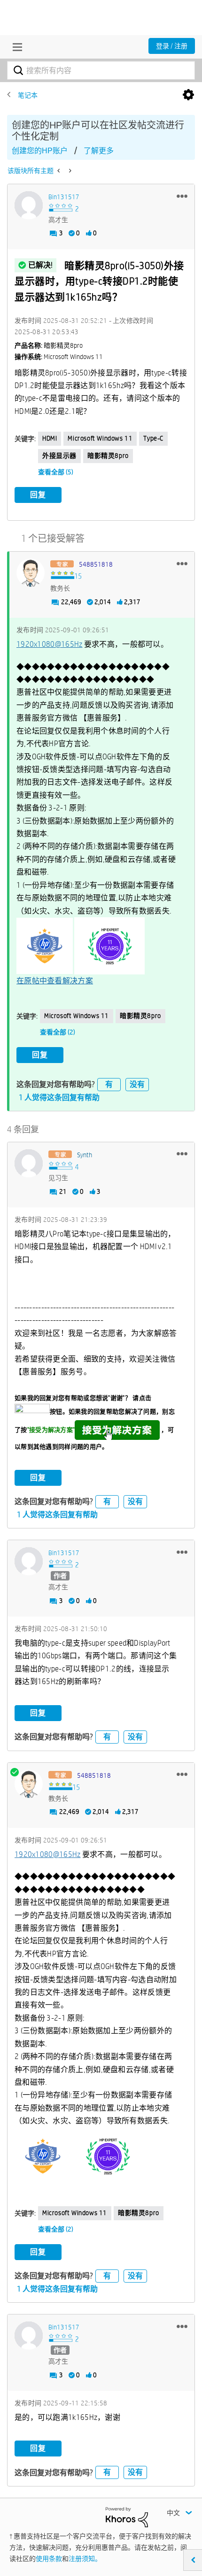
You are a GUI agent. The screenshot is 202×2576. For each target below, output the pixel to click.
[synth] (29, 1163)
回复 (38, 495)
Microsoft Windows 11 (100, 438)
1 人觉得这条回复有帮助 (59, 1097)
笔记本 (28, 95)
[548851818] (31, 573)
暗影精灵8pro (108, 456)
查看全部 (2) (58, 1032)
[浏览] (15, 47)
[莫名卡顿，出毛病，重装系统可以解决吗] (59, 171)
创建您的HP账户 (40, 151)
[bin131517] (29, 205)
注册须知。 (85, 2559)
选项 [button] (188, 95)
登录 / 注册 (172, 46)
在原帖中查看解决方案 (55, 981)
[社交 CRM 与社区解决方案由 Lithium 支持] (127, 2516)
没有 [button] (137, 1084)
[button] (182, 196)
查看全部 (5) (56, 472)
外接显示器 (59, 456)
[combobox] (101, 70)
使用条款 (49, 2559)
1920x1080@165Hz (50, 644)
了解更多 (99, 151)
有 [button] (109, 1084)
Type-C (153, 438)
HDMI (50, 438)
